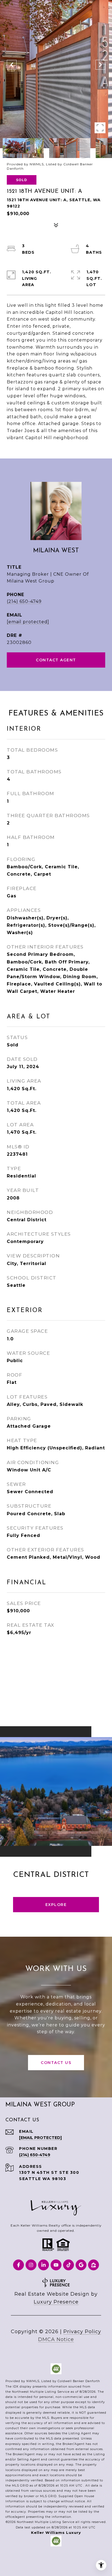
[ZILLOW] (94, 2265)
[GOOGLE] (81, 2265)
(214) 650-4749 (24, 601)
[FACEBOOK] (18, 2265)
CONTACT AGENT (56, 660)
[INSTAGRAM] (31, 2265)
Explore (56, 1905)
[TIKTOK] (69, 2265)
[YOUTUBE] (56, 2265)
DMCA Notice (56, 2339)
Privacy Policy (82, 2332)
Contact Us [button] (56, 2063)
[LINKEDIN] (43, 2265)
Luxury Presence (56, 2302)
